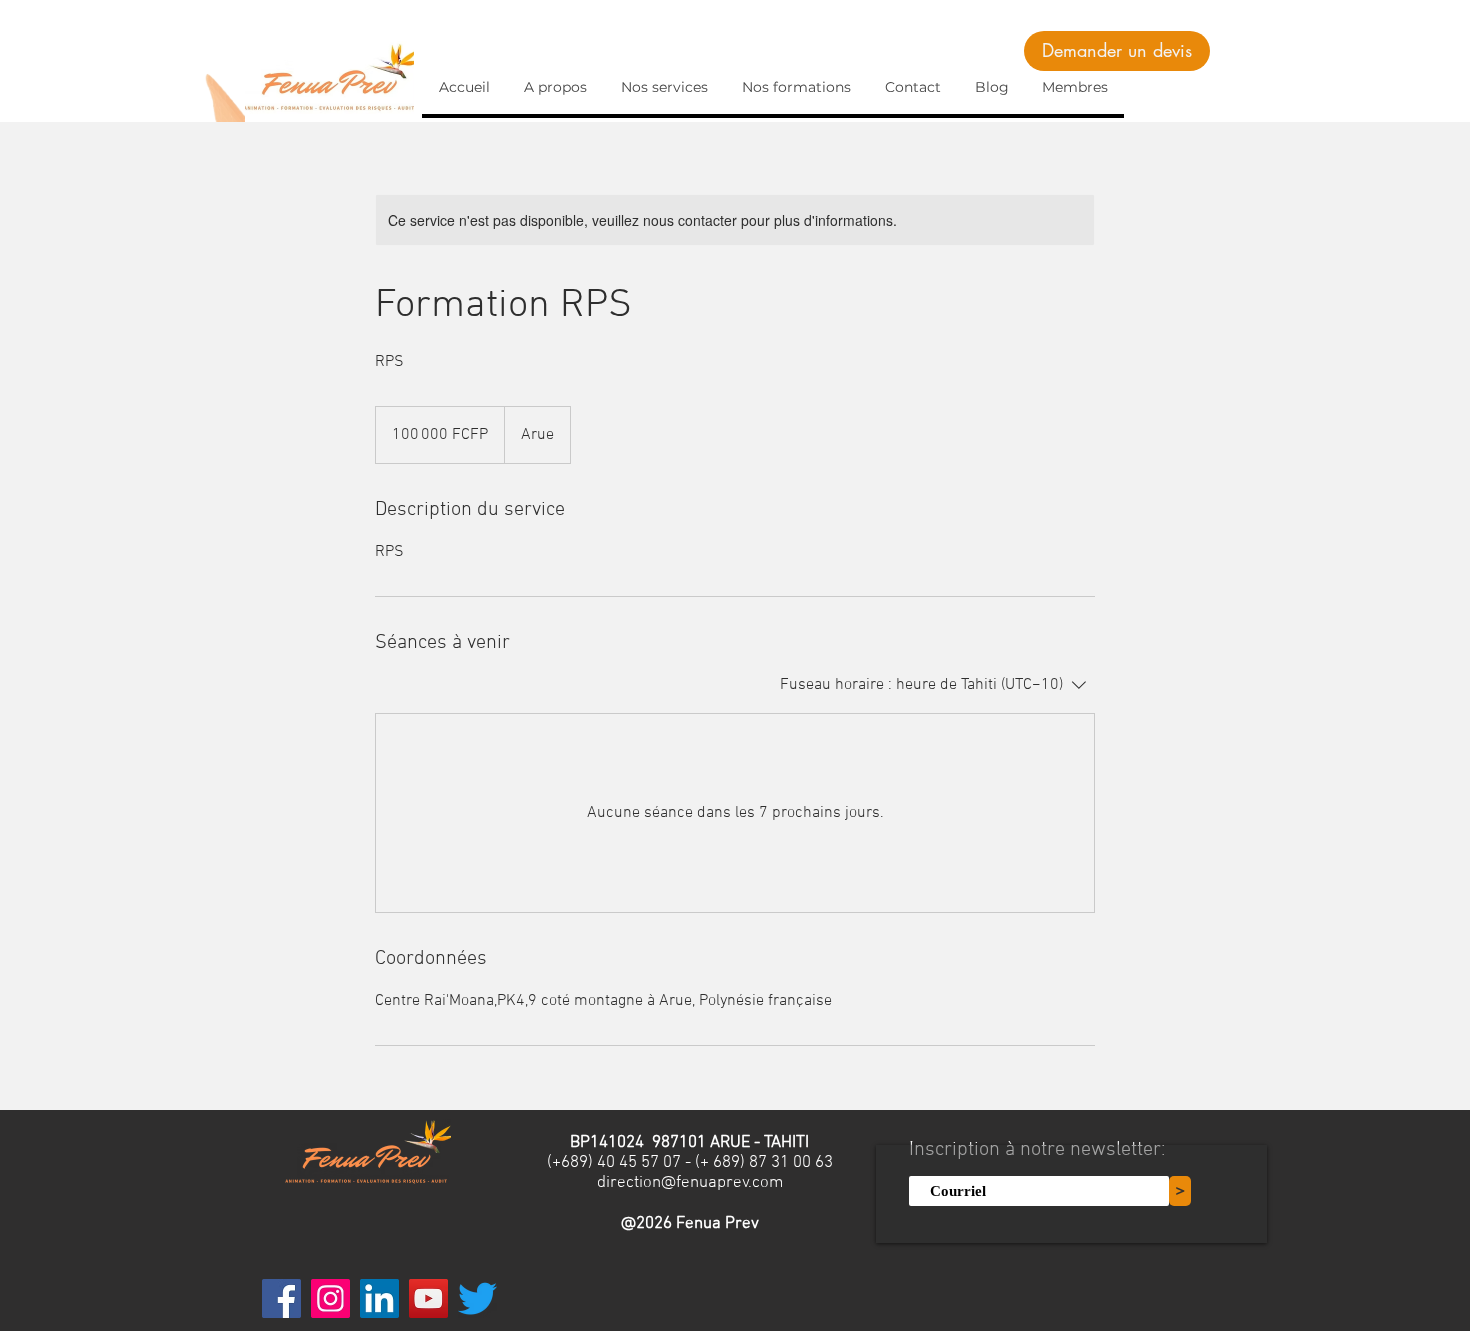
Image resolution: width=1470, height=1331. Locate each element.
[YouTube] (428, 1298)
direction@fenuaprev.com (690, 1183)
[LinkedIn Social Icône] (379, 1298)
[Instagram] (330, 1298)
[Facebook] (281, 1298)
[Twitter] (477, 1298)
